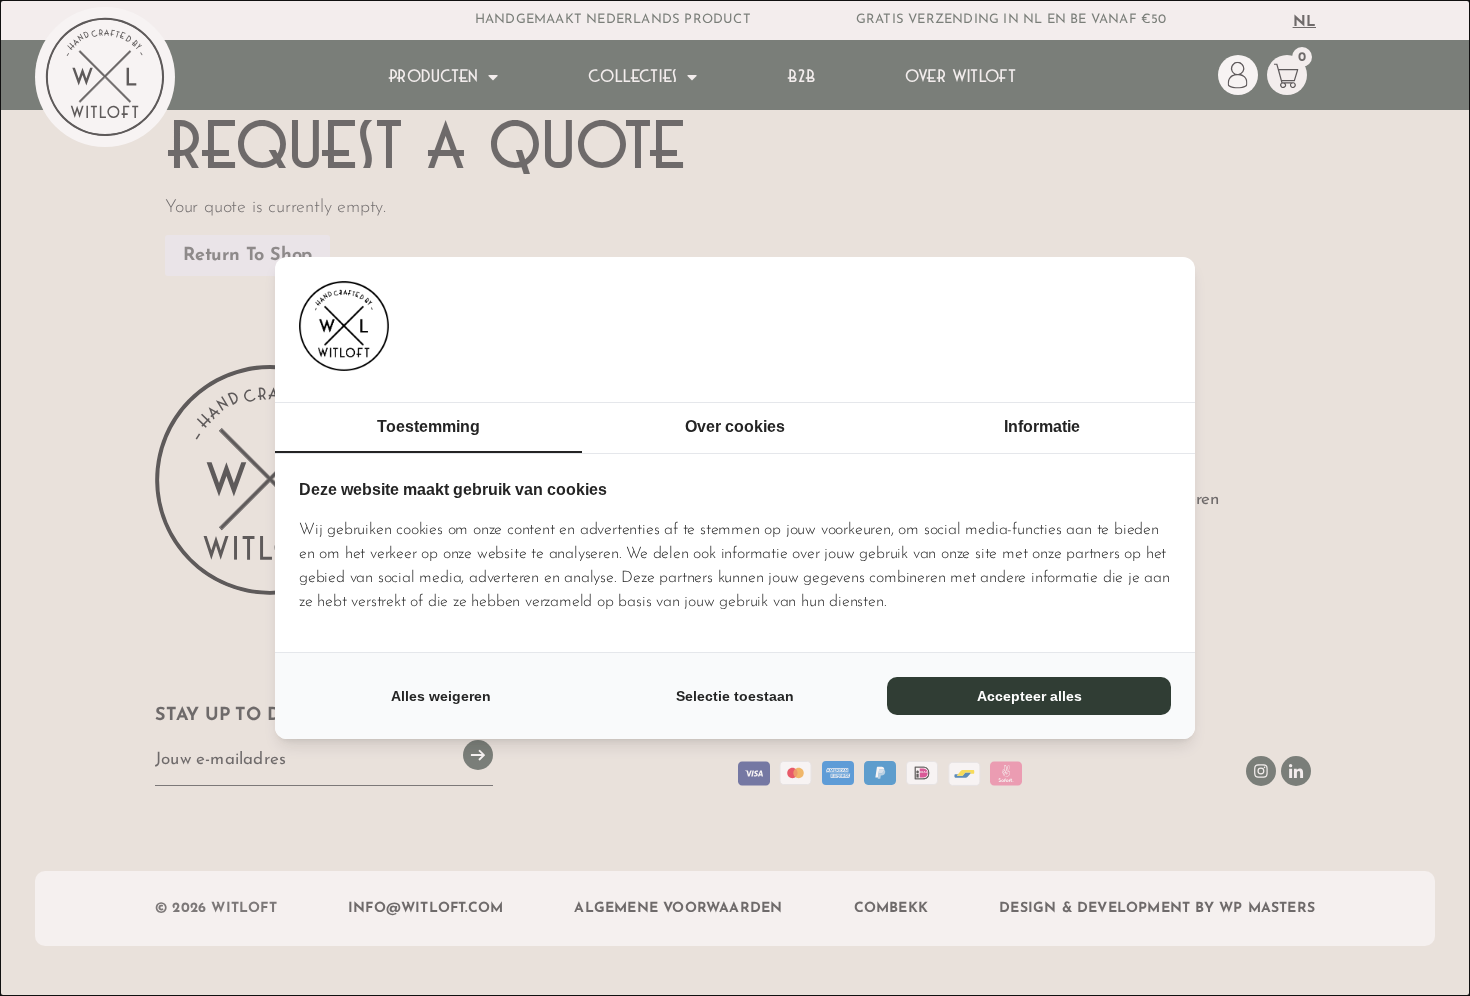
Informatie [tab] (1042, 426)
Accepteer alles (1029, 696)
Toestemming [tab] (428, 426)
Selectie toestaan (735, 696)
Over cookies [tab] (735, 426)
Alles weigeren (441, 696)
